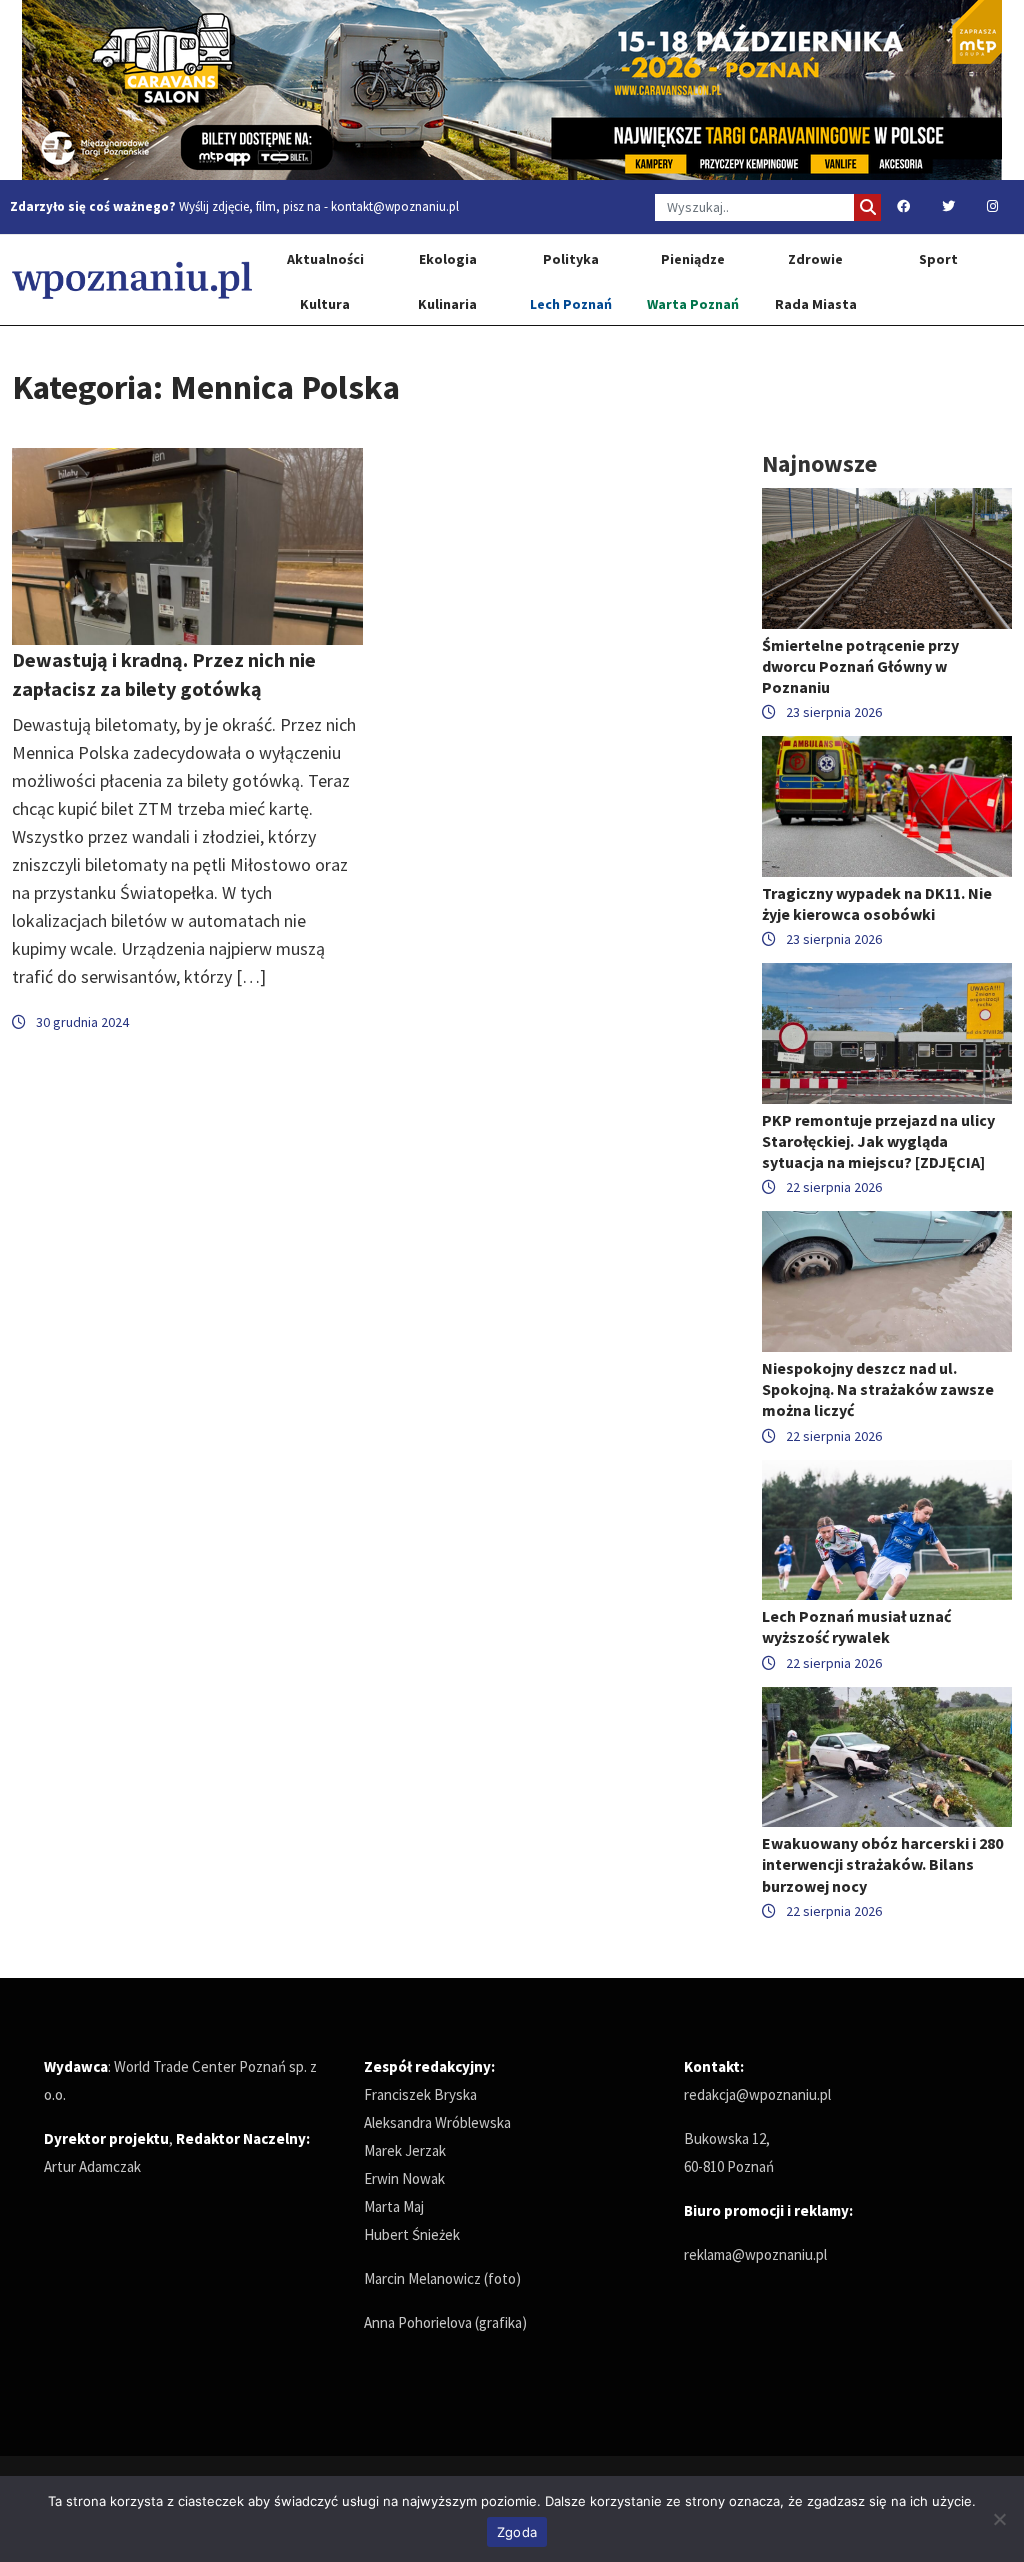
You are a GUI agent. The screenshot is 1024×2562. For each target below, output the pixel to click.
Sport (938, 259)
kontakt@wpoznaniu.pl (395, 206)
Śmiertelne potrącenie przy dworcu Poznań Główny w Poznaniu (860, 666)
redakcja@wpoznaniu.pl (757, 2094)
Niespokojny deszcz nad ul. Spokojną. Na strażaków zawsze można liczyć (878, 1389)
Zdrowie (815, 259)
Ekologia (448, 259)
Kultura (325, 304)
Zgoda (517, 2532)
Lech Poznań (571, 304)
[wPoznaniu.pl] (132, 279)
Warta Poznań (693, 304)
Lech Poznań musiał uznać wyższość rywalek (856, 1626)
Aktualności (325, 259)
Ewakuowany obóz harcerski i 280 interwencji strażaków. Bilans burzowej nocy (882, 1864)
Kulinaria (447, 304)
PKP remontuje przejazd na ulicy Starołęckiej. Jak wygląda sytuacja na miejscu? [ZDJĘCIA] (878, 1141)
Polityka (571, 259)
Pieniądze (693, 259)
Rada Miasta (816, 304)
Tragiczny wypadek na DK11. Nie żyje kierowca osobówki (877, 903)
